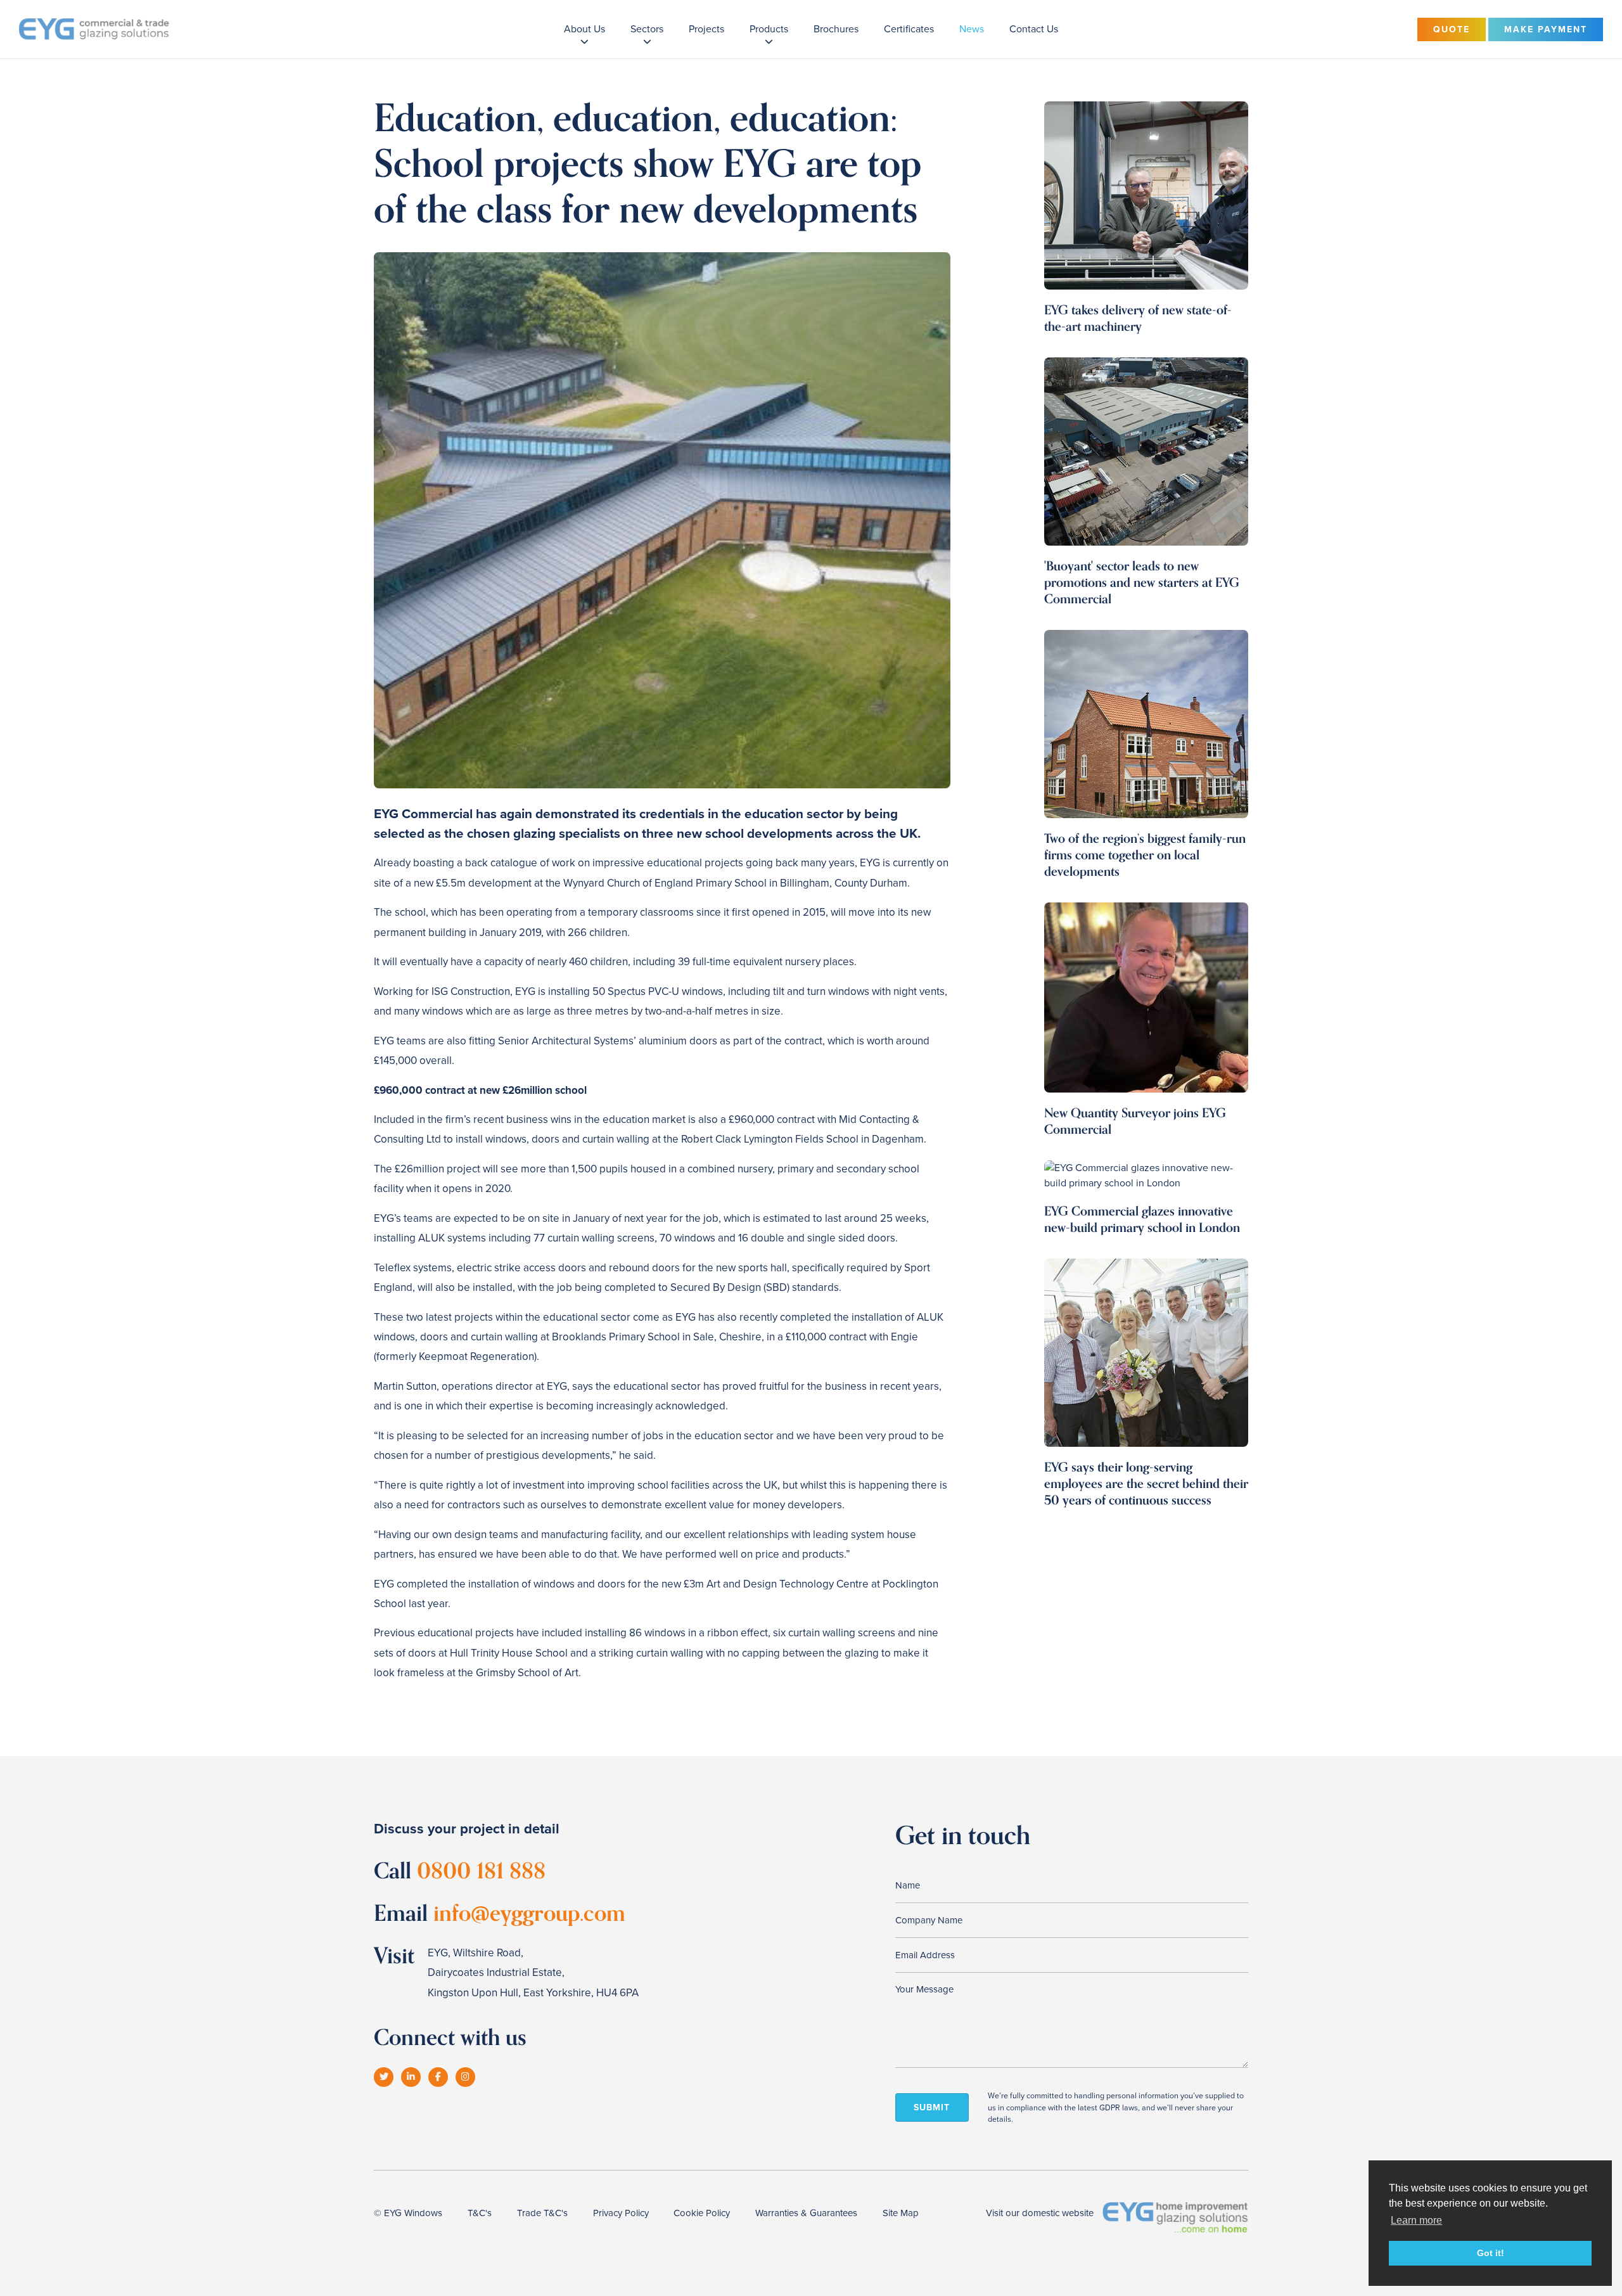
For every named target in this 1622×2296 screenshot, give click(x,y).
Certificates (909, 29)
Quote (1452, 29)
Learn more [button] (1416, 2220)
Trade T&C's (542, 2213)
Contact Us (1034, 29)
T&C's (480, 2213)
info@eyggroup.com (529, 1914)
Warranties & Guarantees (806, 2213)
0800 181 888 (481, 1871)
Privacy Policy (621, 2213)
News (972, 29)
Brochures (836, 29)
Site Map (901, 2213)
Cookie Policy (702, 2213)
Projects (706, 29)
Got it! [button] (1491, 2253)
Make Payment (1546, 29)
